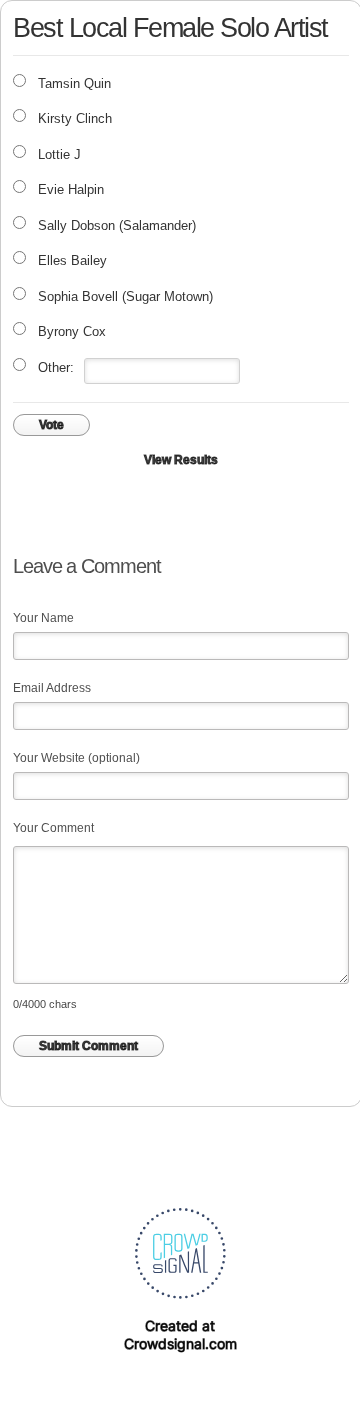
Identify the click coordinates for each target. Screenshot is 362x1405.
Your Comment (53, 828)
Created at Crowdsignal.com (180, 1334)
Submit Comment (88, 1046)
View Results (181, 460)
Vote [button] (51, 425)
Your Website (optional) (76, 758)
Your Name (43, 618)
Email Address (52, 688)
